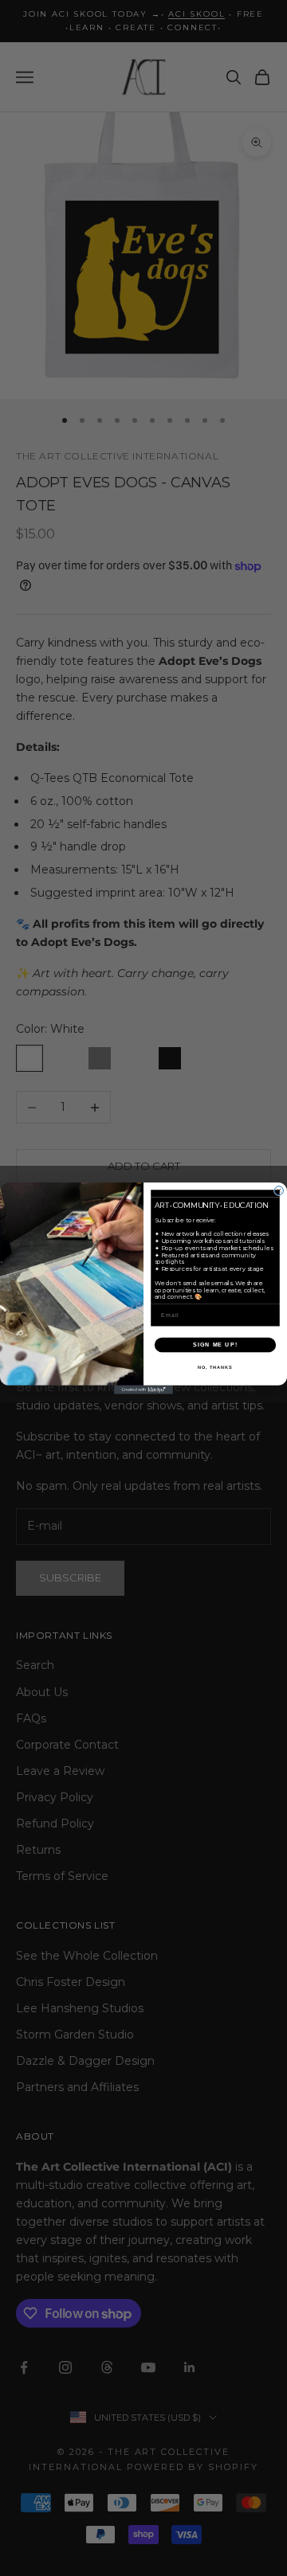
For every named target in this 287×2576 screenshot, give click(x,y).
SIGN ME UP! (215, 1344)
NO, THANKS (215, 1366)
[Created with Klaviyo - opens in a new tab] (143, 1389)
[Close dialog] (279, 1190)
